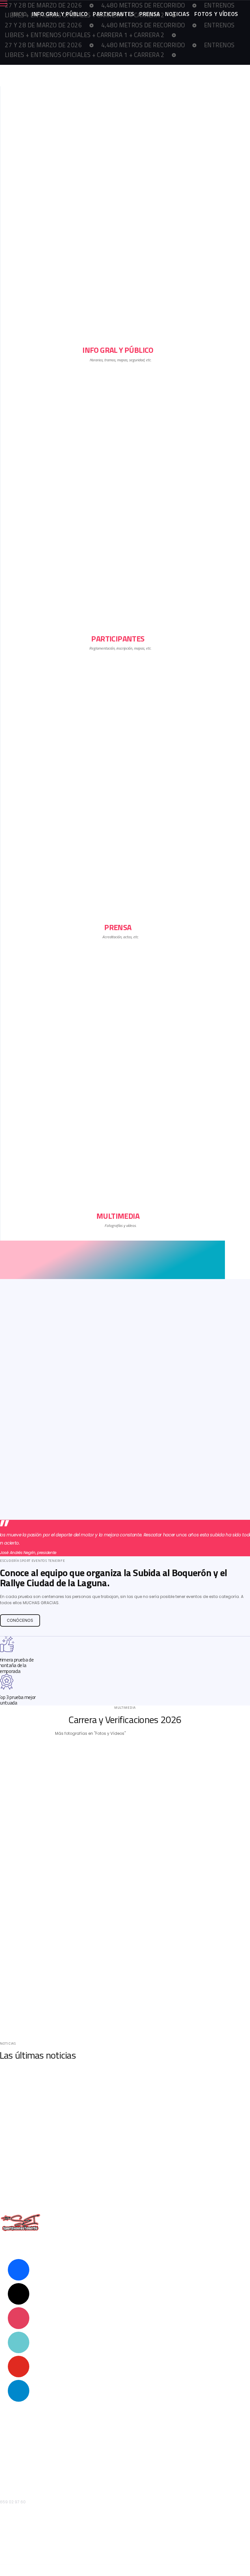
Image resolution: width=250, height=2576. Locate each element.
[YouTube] (19, 2366)
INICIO (19, 14)
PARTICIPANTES (114, 14)
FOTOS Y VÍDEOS (216, 14)
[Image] (125, 1102)
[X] (19, 2294)
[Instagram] (19, 2318)
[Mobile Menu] (125, 4)
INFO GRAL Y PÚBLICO (60, 14)
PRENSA (150, 14)
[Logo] (118, 2223)
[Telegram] (19, 2390)
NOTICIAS (177, 14)
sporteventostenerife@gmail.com (33, 2483)
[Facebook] (19, 2269)
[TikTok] (19, 2342)
